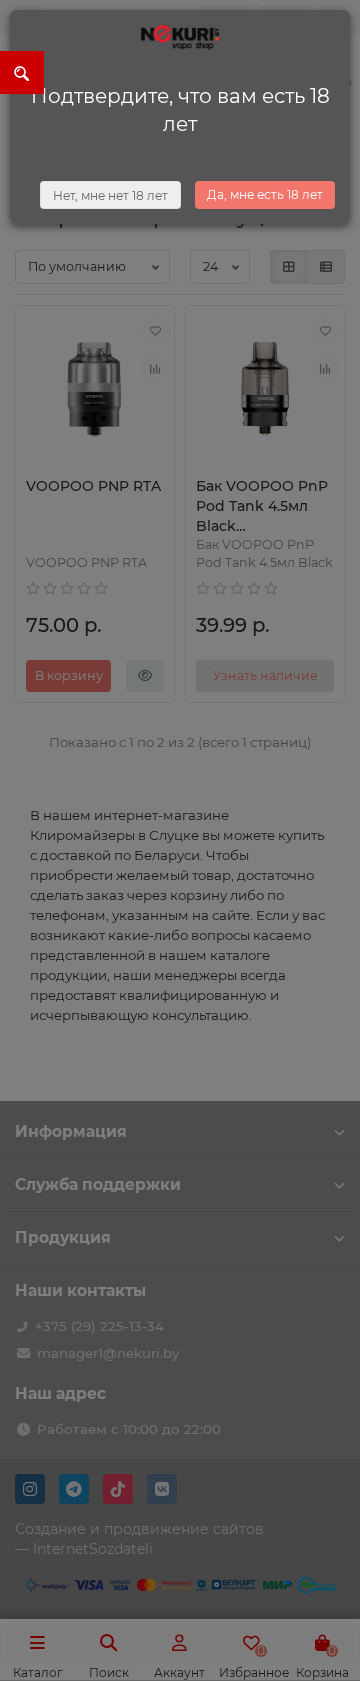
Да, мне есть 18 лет (265, 194)
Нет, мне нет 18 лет (110, 195)
